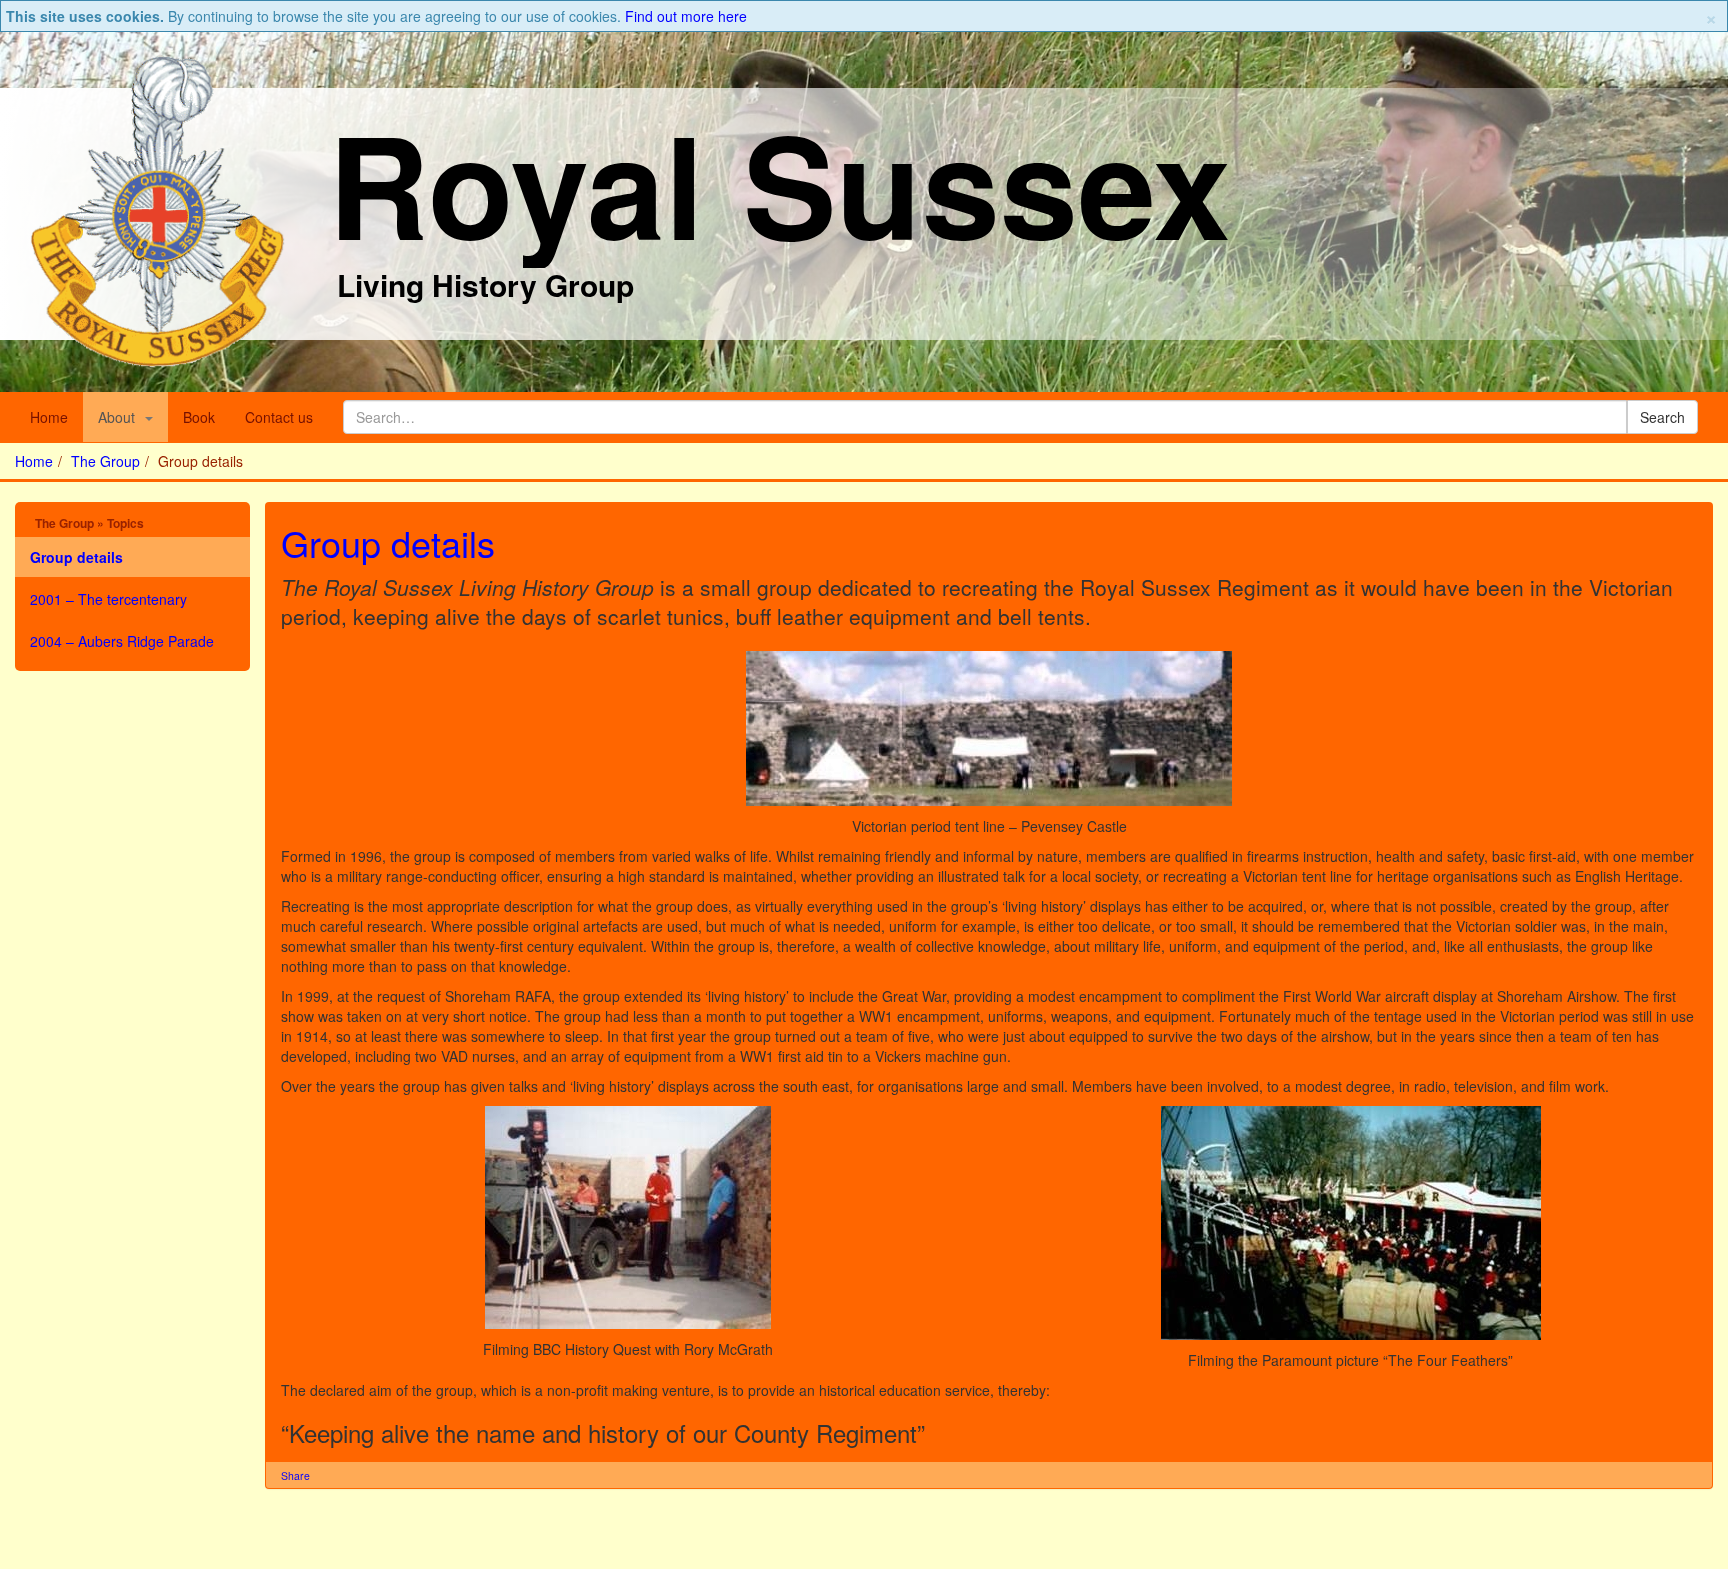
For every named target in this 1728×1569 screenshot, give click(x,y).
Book (199, 417)
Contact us (279, 417)
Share (295, 1475)
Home (49, 417)
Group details (388, 542)
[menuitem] (125, 417)
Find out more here (686, 16)
